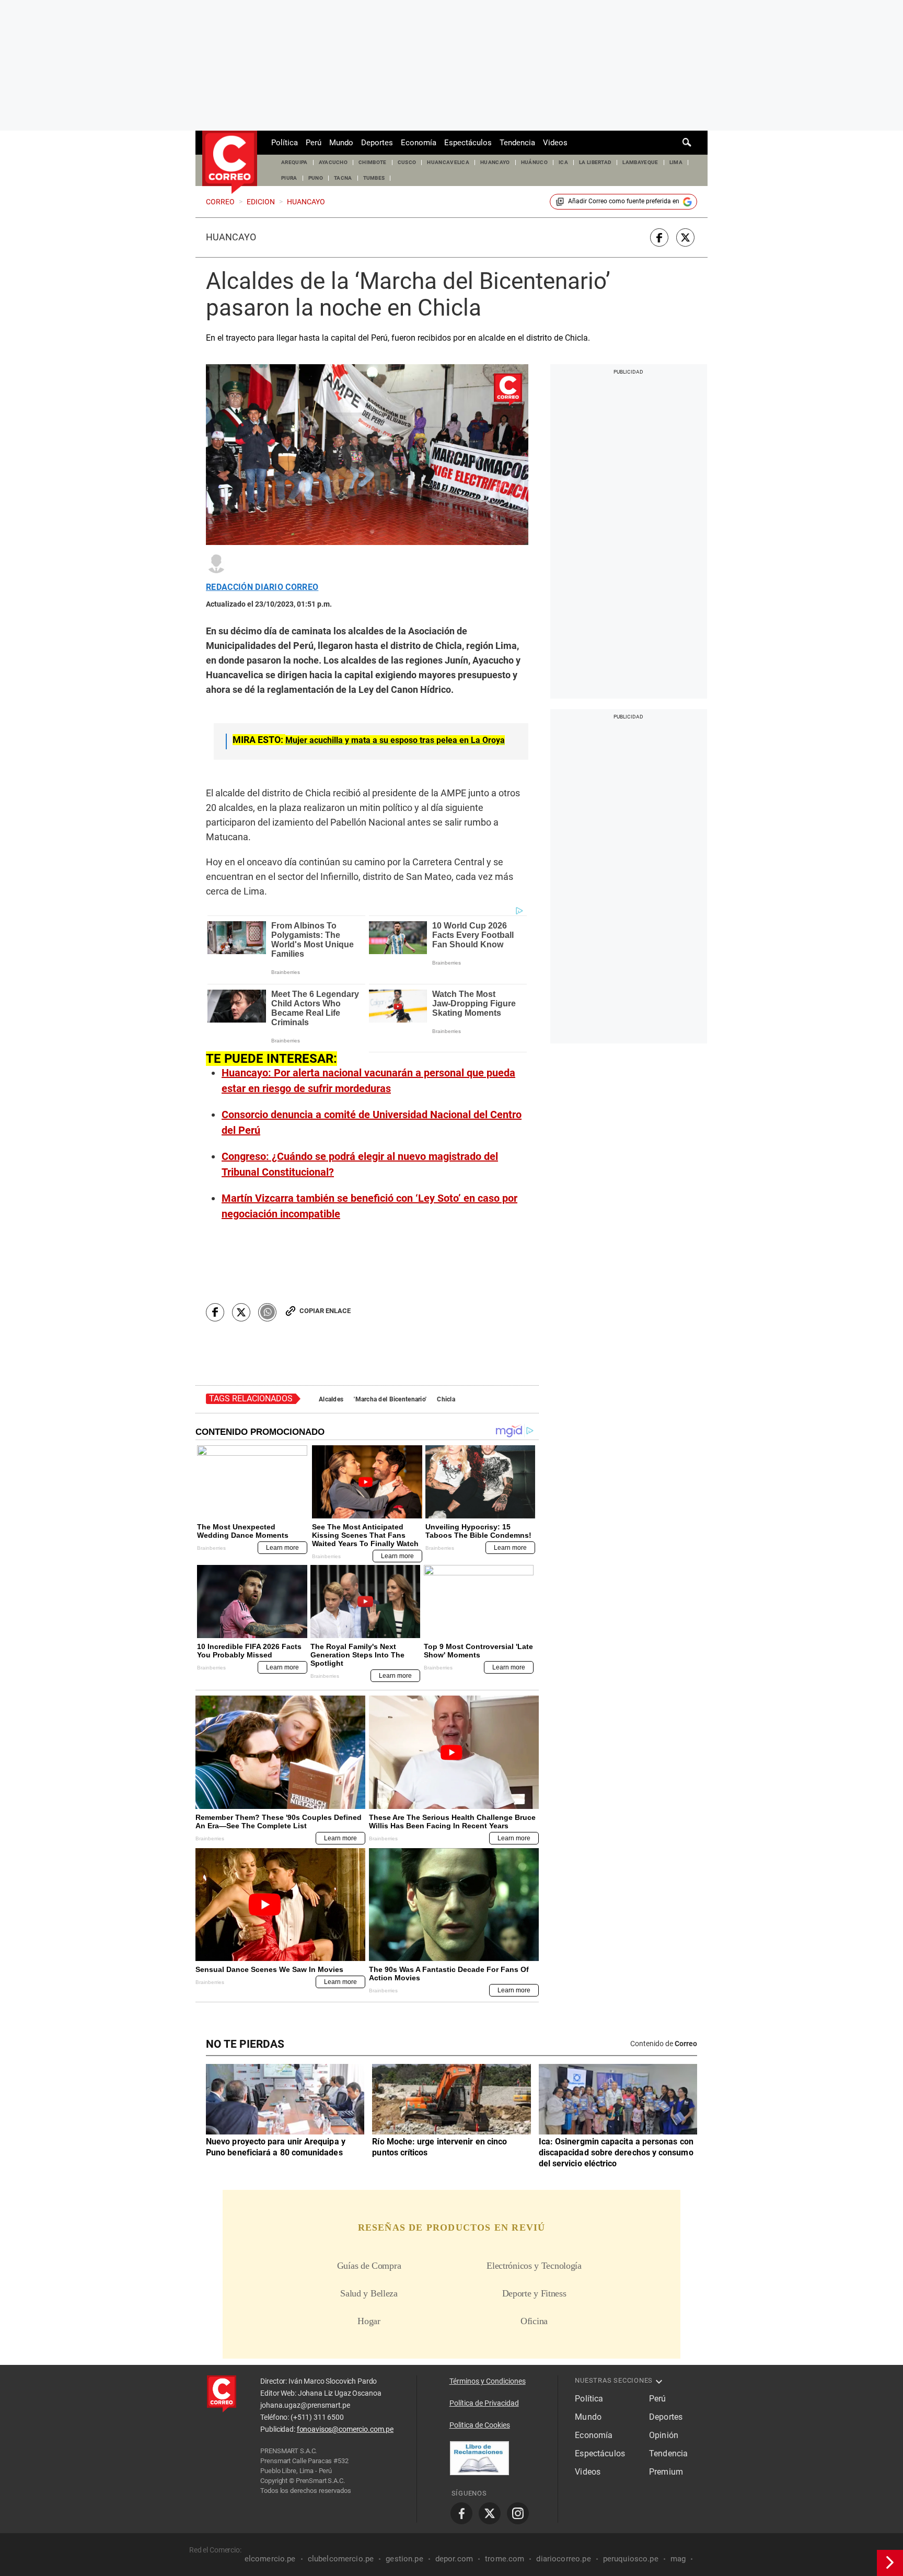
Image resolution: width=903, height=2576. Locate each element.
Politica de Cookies (480, 2425)
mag (678, 2559)
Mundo (341, 143)
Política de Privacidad (484, 2403)
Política (285, 143)
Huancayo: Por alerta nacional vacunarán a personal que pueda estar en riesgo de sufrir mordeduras (368, 1081)
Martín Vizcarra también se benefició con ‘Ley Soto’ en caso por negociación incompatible (369, 1206)
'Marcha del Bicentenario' (390, 1399)
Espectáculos (468, 143)
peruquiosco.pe (631, 2559)
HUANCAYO (495, 162)
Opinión (664, 2435)
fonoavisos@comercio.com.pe (345, 2429)
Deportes (377, 143)
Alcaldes (331, 1399)
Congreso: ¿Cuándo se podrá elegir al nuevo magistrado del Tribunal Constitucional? (360, 1164)
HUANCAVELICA (448, 162)
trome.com (505, 2559)
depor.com (454, 2559)
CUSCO (407, 162)
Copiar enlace (325, 1311)
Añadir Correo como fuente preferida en (624, 201)
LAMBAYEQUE (640, 162)
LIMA (676, 162)
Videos (555, 143)
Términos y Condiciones (488, 2381)
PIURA (289, 178)
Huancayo (231, 237)
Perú (314, 143)
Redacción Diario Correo (262, 587)
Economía (419, 143)
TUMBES (374, 178)
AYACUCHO (333, 162)
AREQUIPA (294, 162)
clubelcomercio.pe (341, 2559)
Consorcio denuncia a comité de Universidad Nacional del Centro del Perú (372, 1122)
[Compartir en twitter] (685, 237)
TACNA (343, 178)
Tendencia (517, 143)
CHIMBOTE (373, 162)
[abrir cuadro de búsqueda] (687, 143)
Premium (666, 2472)
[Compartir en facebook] (659, 237)
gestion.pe (404, 2559)
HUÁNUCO (534, 162)
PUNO (316, 178)
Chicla (446, 1399)
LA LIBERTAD (595, 162)
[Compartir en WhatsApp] (267, 1312)
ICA (563, 162)
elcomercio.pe (270, 2559)
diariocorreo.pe (563, 2559)
